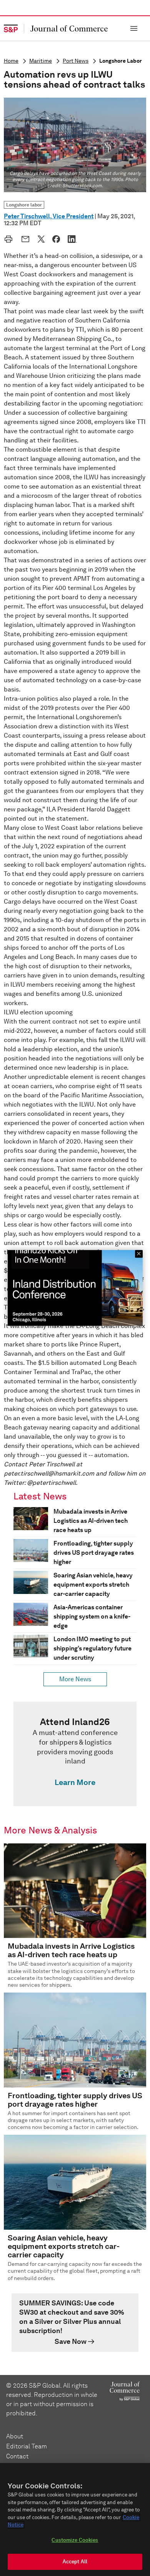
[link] (75, 1754)
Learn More (75, 1782)
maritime (41, 61)
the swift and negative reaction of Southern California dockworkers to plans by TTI (74, 320)
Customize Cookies (75, 2540)
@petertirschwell (51, 1483)
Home (11, 61)
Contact (17, 2456)
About (15, 2436)
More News (75, 1679)
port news (76, 61)
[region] (75, 2519)
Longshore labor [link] (24, 205)
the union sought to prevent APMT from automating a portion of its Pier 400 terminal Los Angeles (74, 579)
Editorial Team (27, 2446)
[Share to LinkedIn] (72, 239)
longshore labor (121, 61)
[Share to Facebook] (56, 239)
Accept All (75, 2562)
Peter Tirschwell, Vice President (49, 216)
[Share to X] (41, 239)
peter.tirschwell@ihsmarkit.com (49, 1473)
